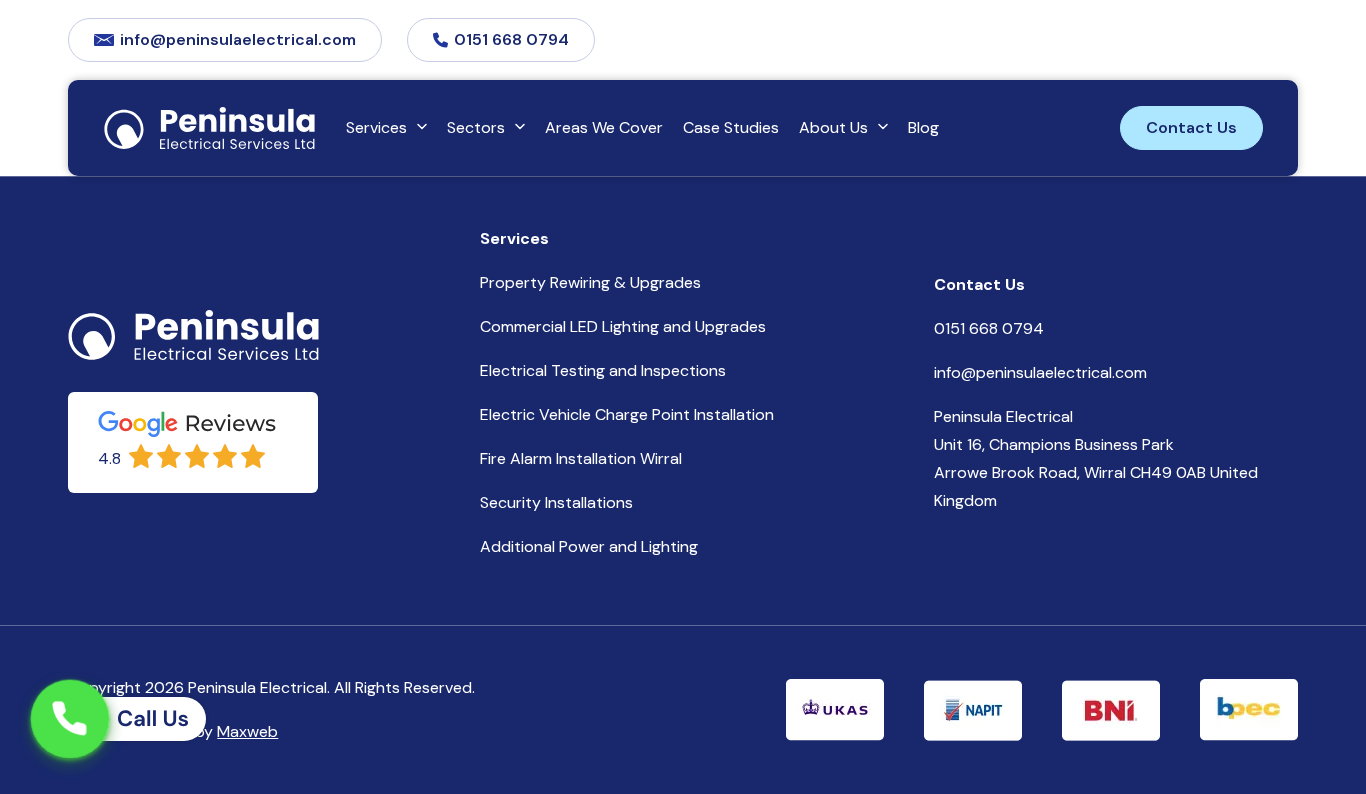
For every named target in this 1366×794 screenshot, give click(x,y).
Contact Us (1191, 127)
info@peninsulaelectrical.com (238, 39)
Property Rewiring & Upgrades (590, 282)
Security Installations (556, 502)
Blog (923, 127)
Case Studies (731, 127)
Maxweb (247, 731)
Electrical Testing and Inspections (603, 370)
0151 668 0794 (511, 39)
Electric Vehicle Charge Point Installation (627, 414)
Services (376, 127)
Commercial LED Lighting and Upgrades (623, 326)
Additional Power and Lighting (589, 546)
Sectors (476, 127)
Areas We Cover (604, 127)
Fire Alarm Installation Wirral (581, 458)
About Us (833, 127)
